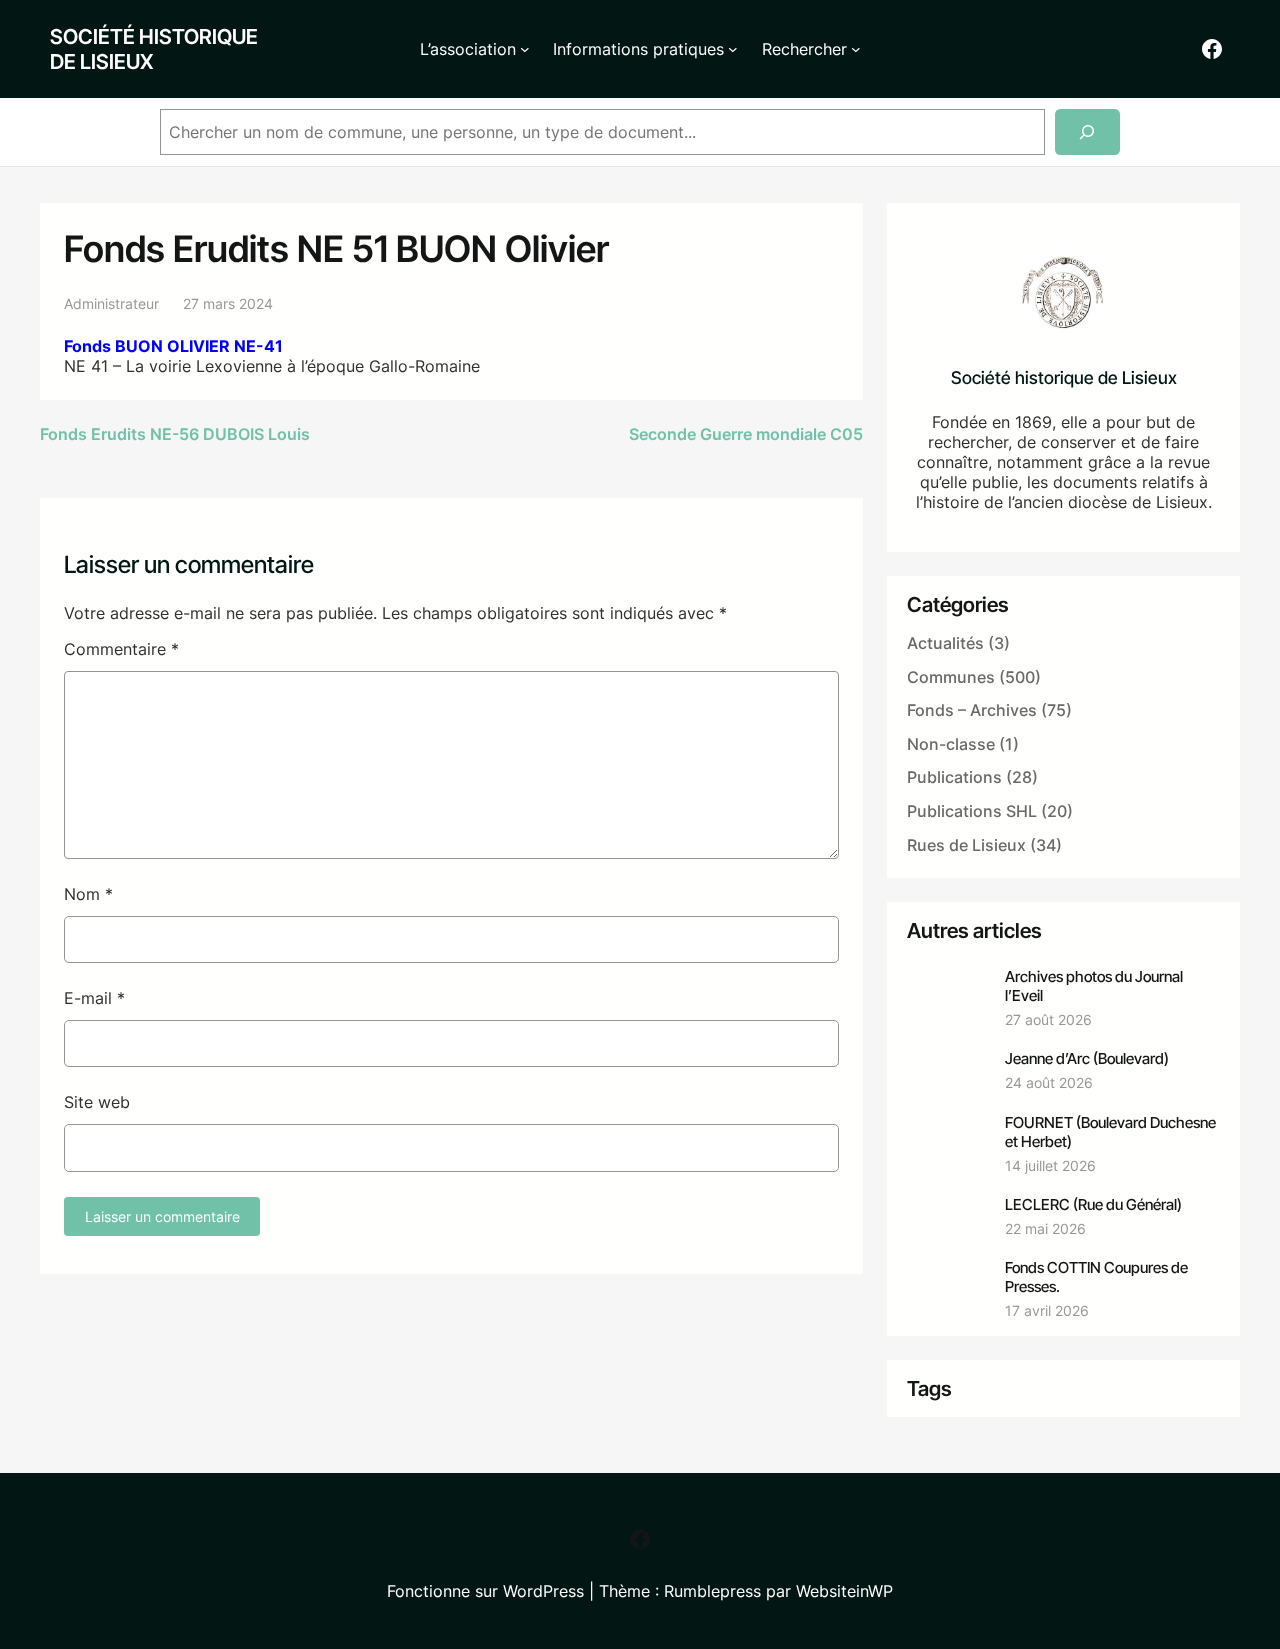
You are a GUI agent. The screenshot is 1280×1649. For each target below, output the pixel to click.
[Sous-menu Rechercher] (856, 49)
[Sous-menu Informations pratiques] (733, 49)
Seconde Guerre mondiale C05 (746, 434)
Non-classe (951, 744)
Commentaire (121, 649)
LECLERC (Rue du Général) (1093, 1204)
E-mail (94, 998)
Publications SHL (972, 811)
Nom (88, 894)
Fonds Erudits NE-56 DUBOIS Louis (177, 434)
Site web (97, 1102)
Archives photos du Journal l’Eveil (1094, 986)
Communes (951, 677)
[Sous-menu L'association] (525, 49)
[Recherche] (1087, 132)
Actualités (945, 643)
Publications (954, 777)
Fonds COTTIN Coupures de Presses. (1096, 1277)
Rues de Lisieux (966, 845)
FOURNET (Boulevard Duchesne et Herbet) (1110, 1132)
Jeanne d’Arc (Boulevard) (1087, 1058)
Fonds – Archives (972, 710)
